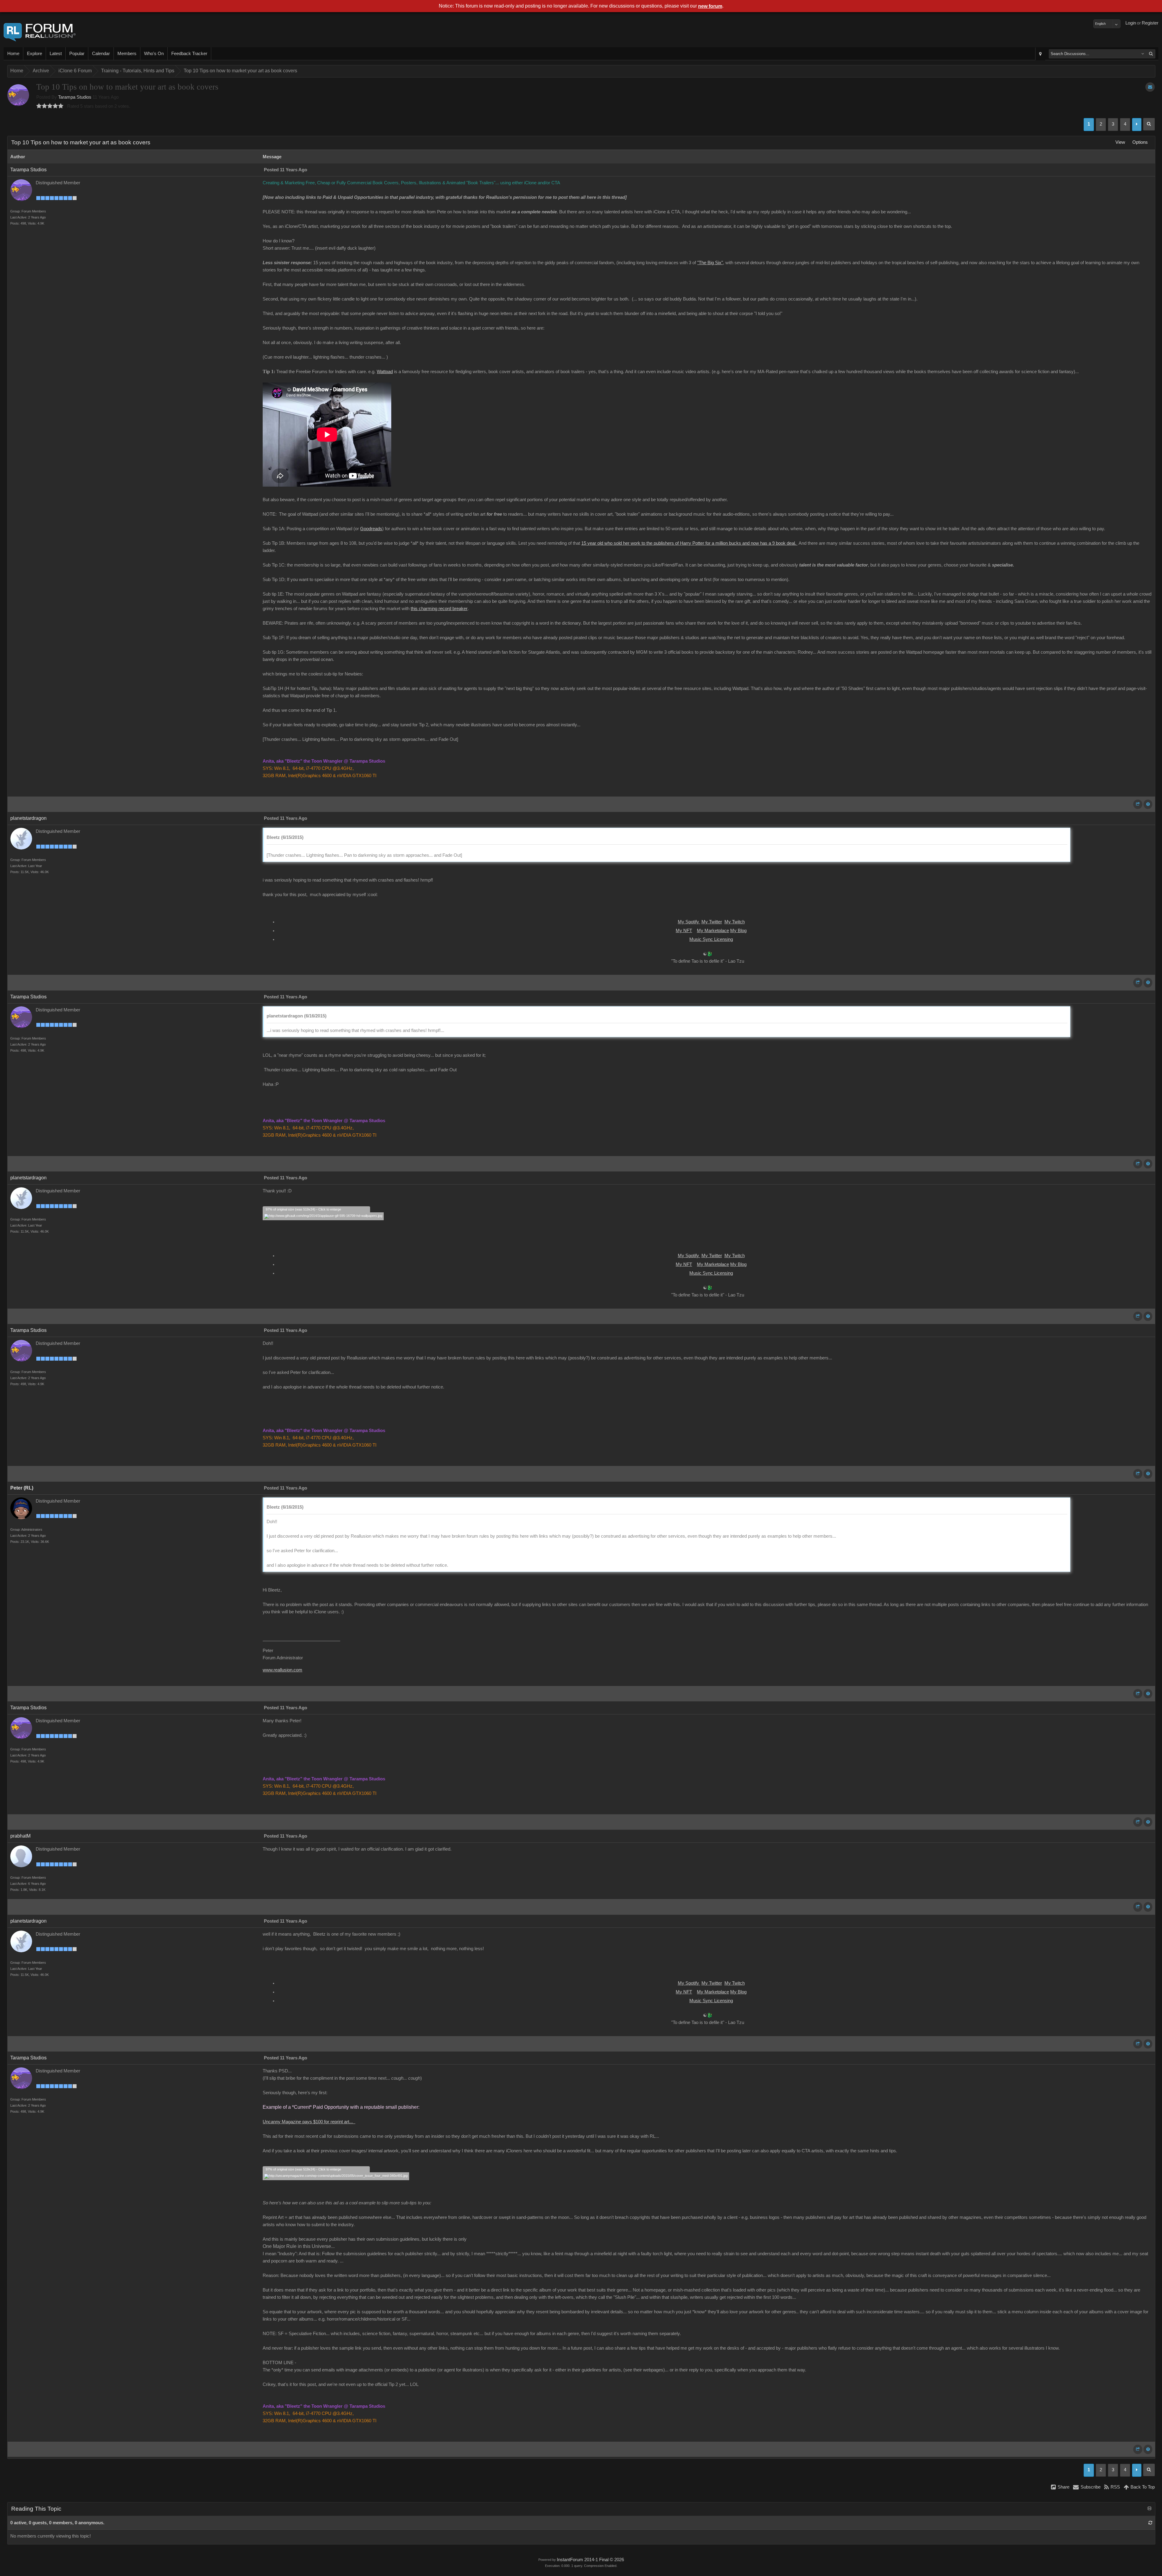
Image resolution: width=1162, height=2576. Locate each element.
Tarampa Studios (75, 97)
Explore (34, 54)
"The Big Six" (710, 263)
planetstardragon (28, 818)
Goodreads (371, 529)
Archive (41, 71)
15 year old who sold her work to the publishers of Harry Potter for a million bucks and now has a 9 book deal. (689, 543)
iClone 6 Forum (75, 71)
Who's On (154, 54)
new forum (710, 6)
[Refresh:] (1150, 2523)
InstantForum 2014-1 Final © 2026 (590, 2560)
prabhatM (20, 1836)
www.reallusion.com (282, 1670)
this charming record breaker (439, 609)
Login (1131, 23)
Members (127, 54)
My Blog (738, 931)
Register (1150, 23)
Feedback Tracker (189, 54)
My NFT (684, 931)
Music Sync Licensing (711, 939)
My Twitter (712, 922)
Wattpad (385, 372)
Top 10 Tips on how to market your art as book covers (240, 71)
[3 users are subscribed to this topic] (1150, 87)
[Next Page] (1137, 125)
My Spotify (689, 922)
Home (13, 54)
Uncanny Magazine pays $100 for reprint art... (309, 2122)
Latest (56, 54)
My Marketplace (713, 931)
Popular (77, 54)
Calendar (101, 54)
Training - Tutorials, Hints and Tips (138, 71)
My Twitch (735, 922)
